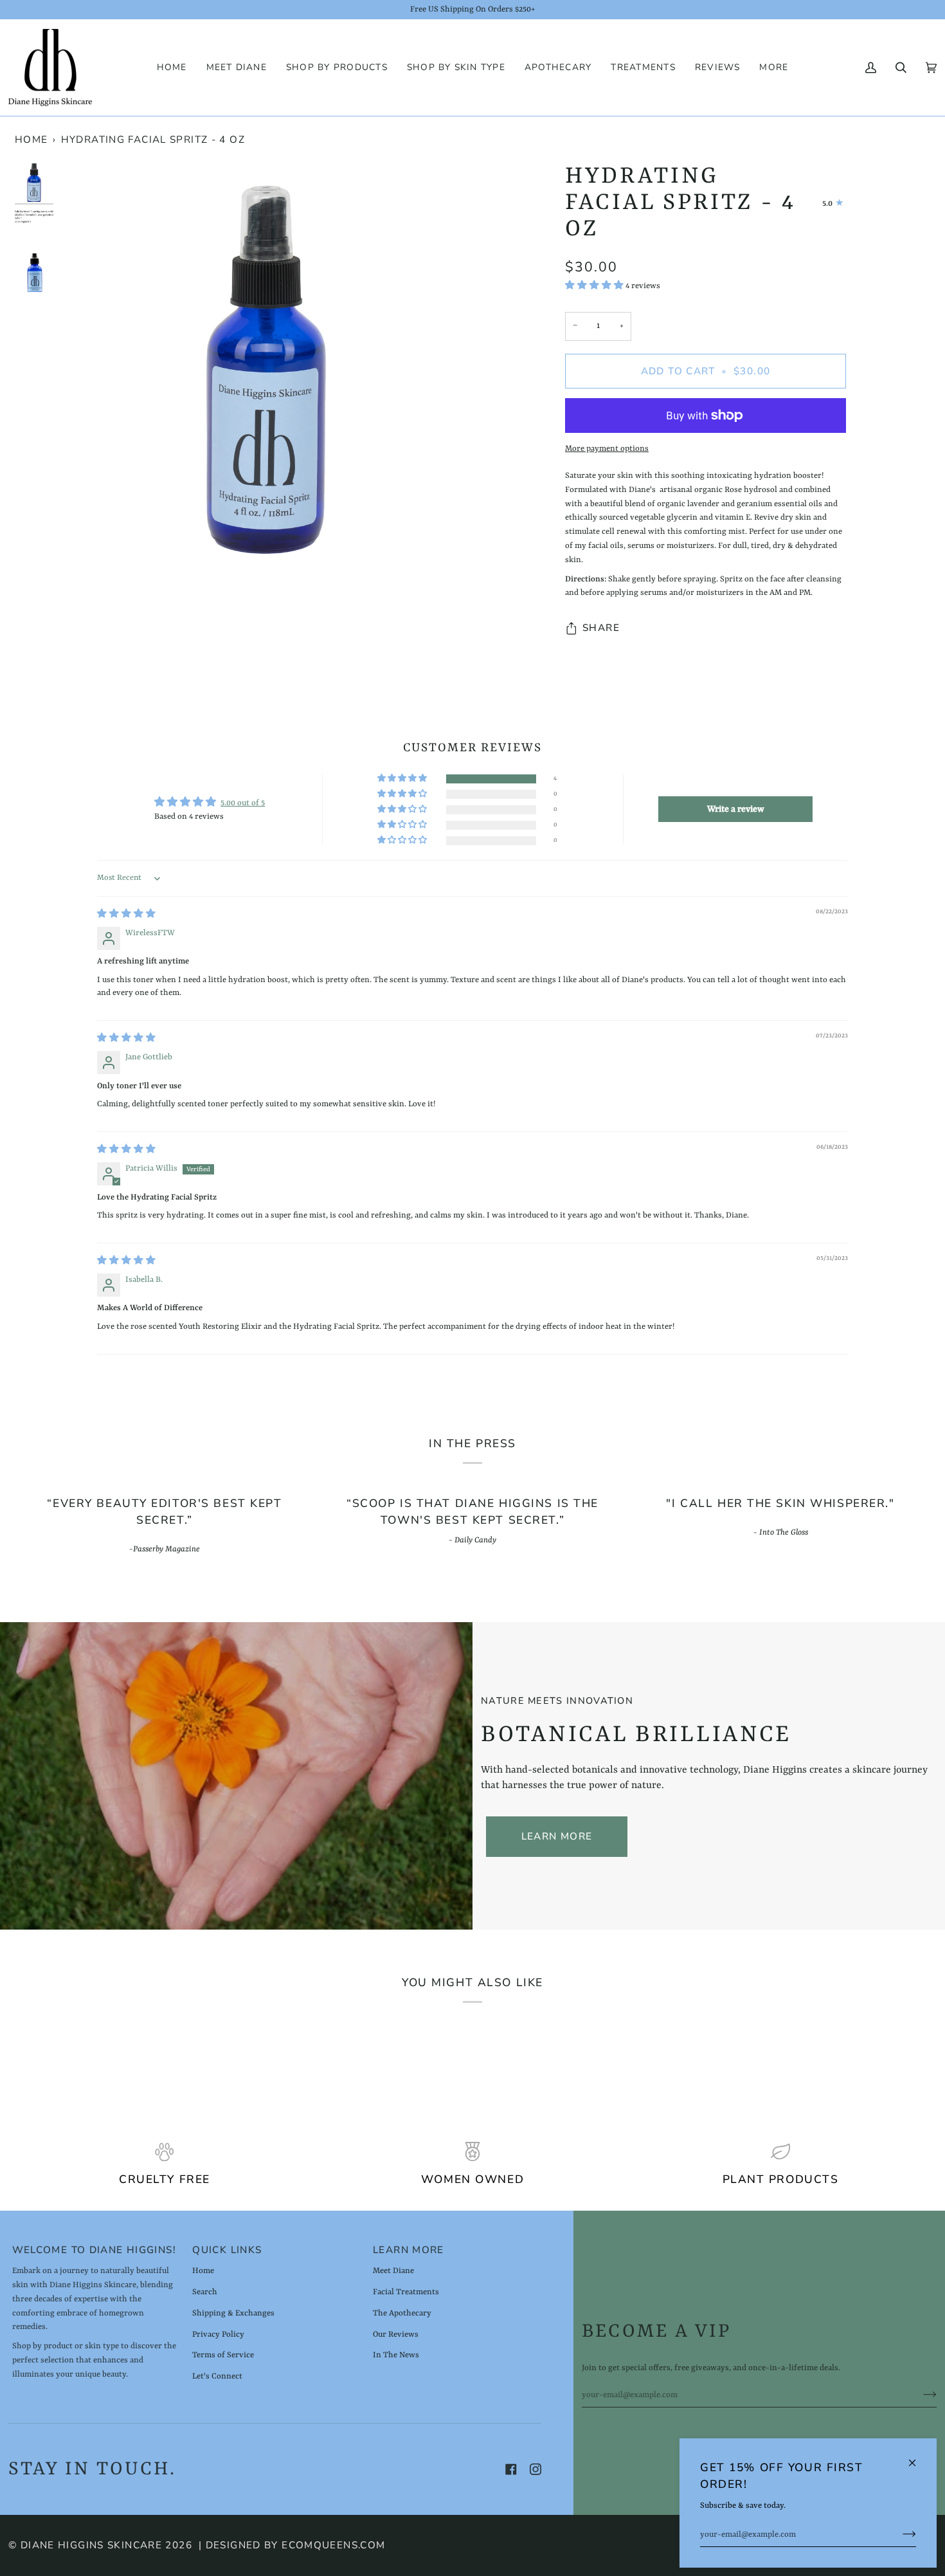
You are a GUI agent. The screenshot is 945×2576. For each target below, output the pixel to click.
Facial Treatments (406, 2292)
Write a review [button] (736, 809)
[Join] (899, 2535)
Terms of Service (223, 2355)
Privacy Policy (218, 2334)
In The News (396, 2355)
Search (205, 2292)
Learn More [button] (409, 2250)
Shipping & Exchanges (233, 2313)
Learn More (557, 1836)
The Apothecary (402, 2313)
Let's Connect (217, 2376)
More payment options (607, 449)
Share (601, 628)
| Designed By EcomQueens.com (292, 2545)
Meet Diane (393, 2271)
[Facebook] (511, 2469)
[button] (337, 68)
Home (32, 140)
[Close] (918, 2457)
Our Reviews (396, 2334)
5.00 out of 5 (243, 803)
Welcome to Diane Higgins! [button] (94, 2250)
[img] (126, 914)
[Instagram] (535, 2469)
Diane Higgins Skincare (91, 2545)
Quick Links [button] (227, 2250)
